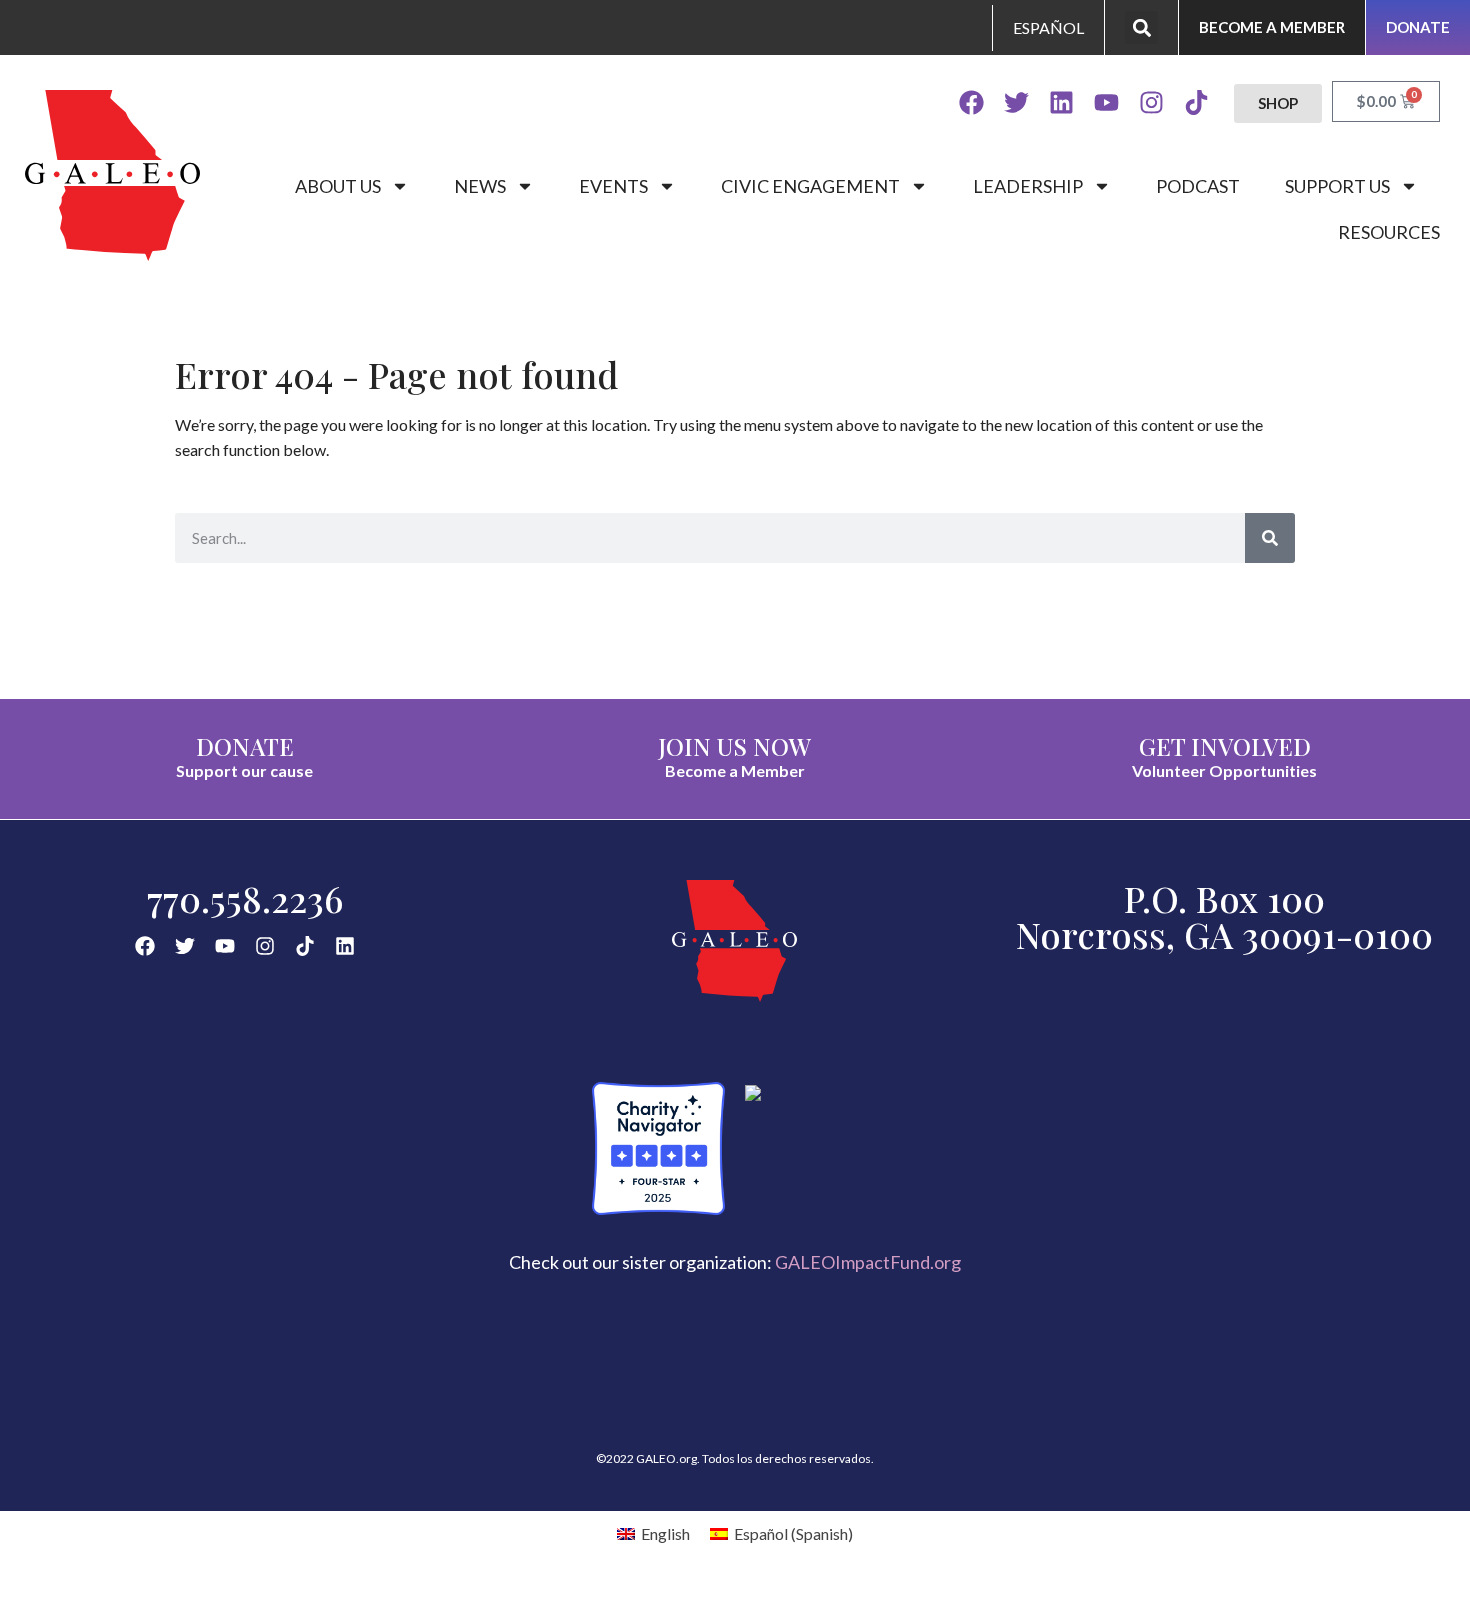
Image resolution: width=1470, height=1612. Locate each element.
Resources (1389, 232)
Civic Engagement (810, 186)
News (480, 186)
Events (613, 186)
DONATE (245, 746)
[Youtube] (1106, 102)
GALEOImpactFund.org (868, 1262)
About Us (338, 186)
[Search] (1270, 538)
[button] (1141, 27)
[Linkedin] (1061, 102)
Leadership (1028, 186)
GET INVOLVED (1225, 746)
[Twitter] (1016, 102)
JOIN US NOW (734, 746)
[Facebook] (971, 102)
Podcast (1198, 186)
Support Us (1337, 186)
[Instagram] (1151, 102)
